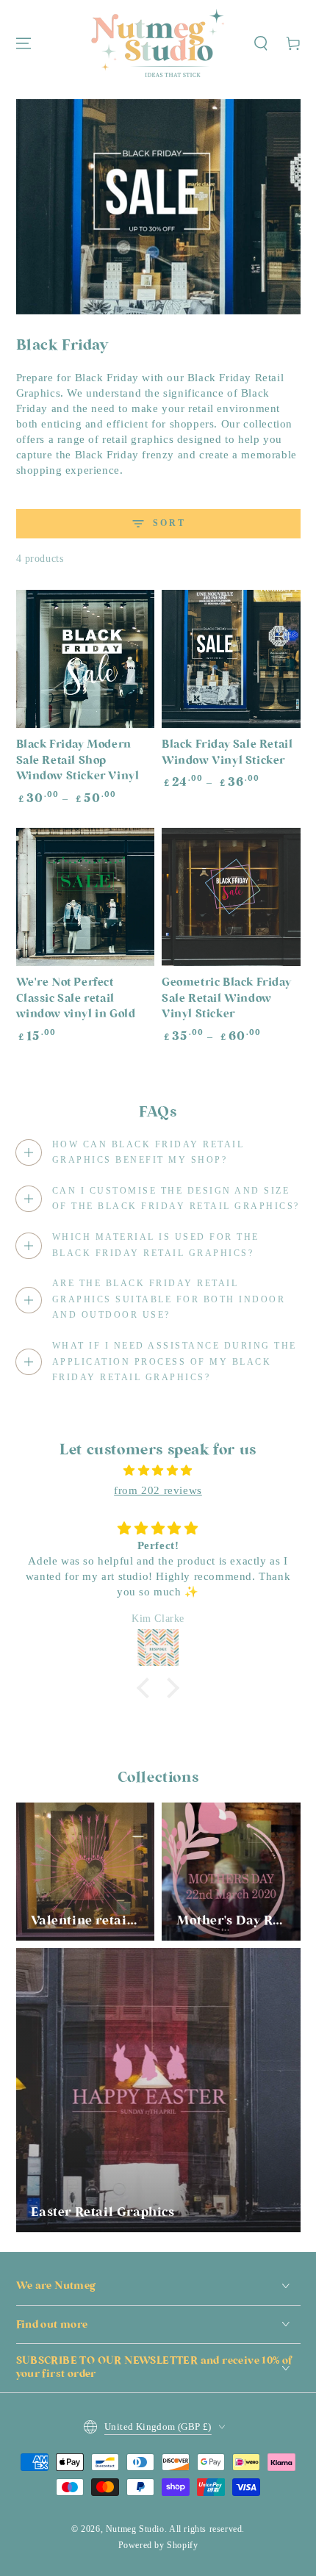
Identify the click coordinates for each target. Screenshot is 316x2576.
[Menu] (24, 43)
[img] (158, 1471)
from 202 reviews (158, 1490)
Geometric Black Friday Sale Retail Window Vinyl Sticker (226, 999)
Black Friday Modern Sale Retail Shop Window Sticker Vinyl (78, 761)
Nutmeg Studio (135, 2529)
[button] (261, 43)
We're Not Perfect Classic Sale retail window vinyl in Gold (76, 999)
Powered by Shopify (158, 2545)
